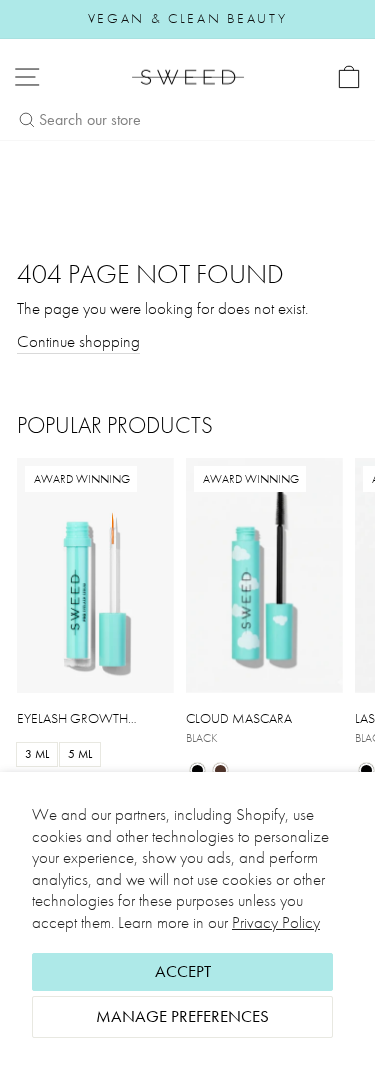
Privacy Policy (276, 922)
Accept (183, 971)
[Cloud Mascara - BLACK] (197, 770)
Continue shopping (78, 341)
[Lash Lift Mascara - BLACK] (366, 770)
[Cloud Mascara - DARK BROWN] (220, 770)
